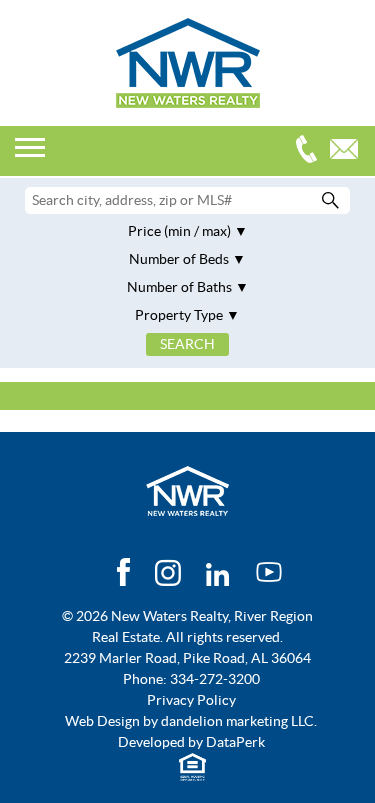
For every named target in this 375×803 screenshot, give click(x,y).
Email (349, 151)
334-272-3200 (311, 151)
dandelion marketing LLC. (239, 721)
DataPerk (235, 742)
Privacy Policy (191, 700)
